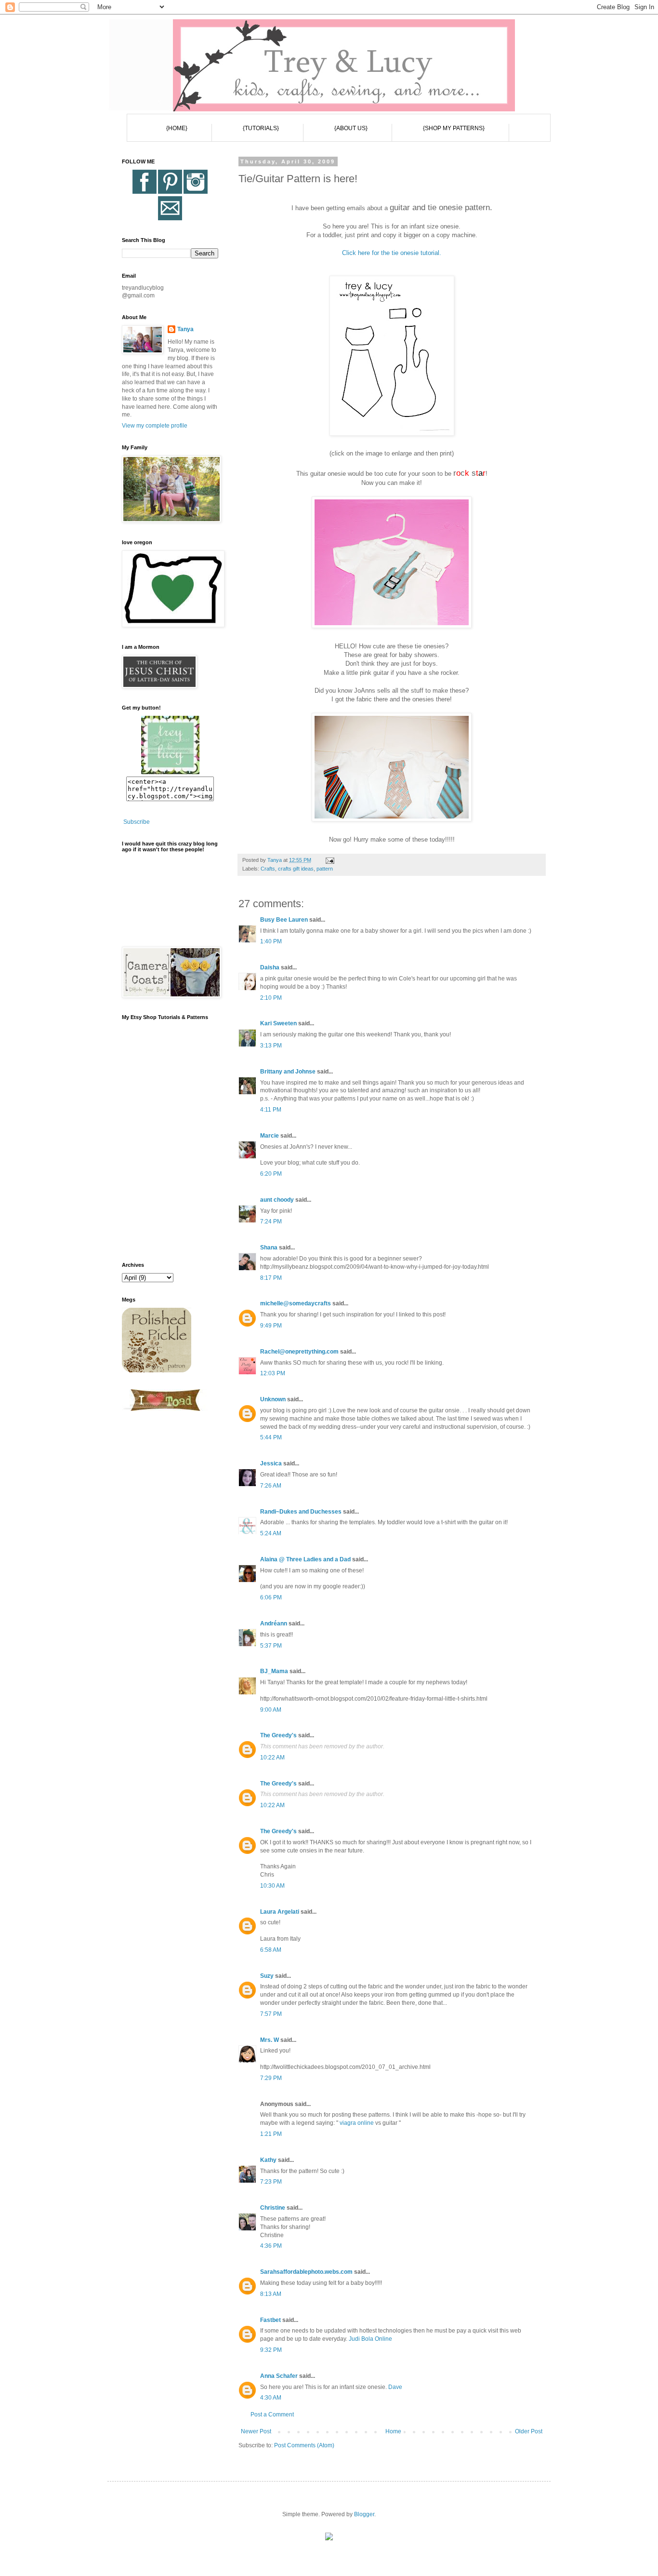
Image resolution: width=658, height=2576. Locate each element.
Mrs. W (270, 2040)
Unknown (273, 1399)
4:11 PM (271, 1110)
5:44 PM (271, 1437)
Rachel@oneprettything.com (299, 1352)
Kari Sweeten (278, 1023)
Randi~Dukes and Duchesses (301, 1512)
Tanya (185, 329)
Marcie (270, 1136)
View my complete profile (155, 426)
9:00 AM (271, 1710)
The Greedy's (278, 1735)
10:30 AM (272, 1886)
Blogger (364, 2514)
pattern (325, 869)
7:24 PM (271, 1221)
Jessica (271, 1463)
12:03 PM (273, 1373)
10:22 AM (272, 1758)
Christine (273, 2208)
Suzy (267, 1976)
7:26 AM (271, 1486)
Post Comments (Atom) (304, 2445)
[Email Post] (329, 860)
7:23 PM (271, 2182)
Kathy (268, 2160)
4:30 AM (271, 2398)
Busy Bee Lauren (284, 920)
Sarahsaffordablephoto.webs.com (306, 2272)
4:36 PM (271, 2246)
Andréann (274, 1623)
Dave (395, 2387)
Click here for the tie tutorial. (392, 253)
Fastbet (270, 2320)
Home (393, 2431)
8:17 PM (271, 1278)
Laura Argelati (280, 1912)
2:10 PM (271, 998)
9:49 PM (271, 1326)
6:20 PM (271, 1174)
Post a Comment (272, 2415)
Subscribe (137, 822)
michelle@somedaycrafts (296, 1303)
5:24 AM (271, 1533)
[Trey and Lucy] (170, 772)
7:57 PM (271, 2014)
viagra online (357, 2123)
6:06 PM (271, 1597)
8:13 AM (271, 2294)
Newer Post (256, 2431)
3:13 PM (271, 1046)
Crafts (268, 869)
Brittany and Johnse (288, 1072)
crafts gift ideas (296, 869)
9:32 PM (271, 2350)
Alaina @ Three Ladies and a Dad (305, 1559)
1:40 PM (271, 941)
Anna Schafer (279, 2376)
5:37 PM (271, 1646)
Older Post (529, 2431)
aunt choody (277, 1200)
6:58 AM (271, 1950)
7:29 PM (271, 2078)
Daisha (270, 967)
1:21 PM (271, 2134)
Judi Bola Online (370, 2339)
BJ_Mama (274, 1671)
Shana (269, 1248)
